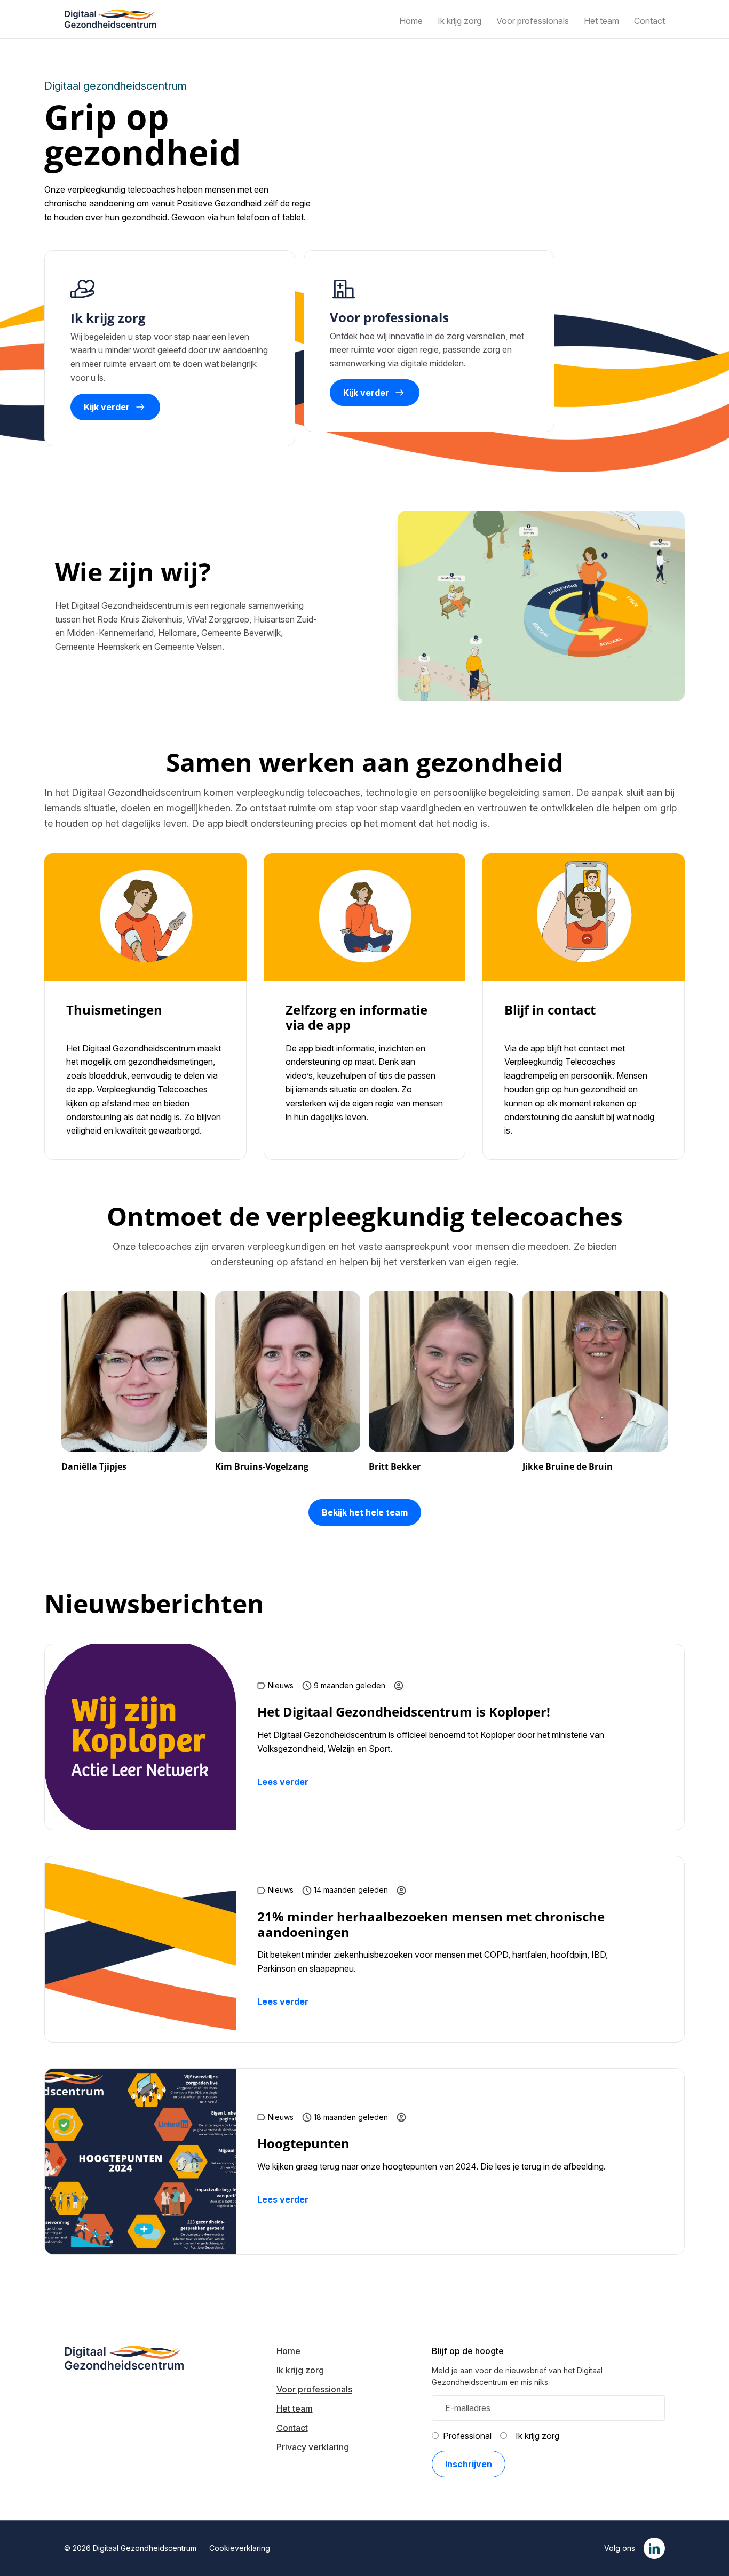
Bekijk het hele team (365, 1512)
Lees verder (283, 1782)
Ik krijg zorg (537, 2436)
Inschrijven (469, 2464)
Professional (467, 2436)
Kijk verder (107, 407)
